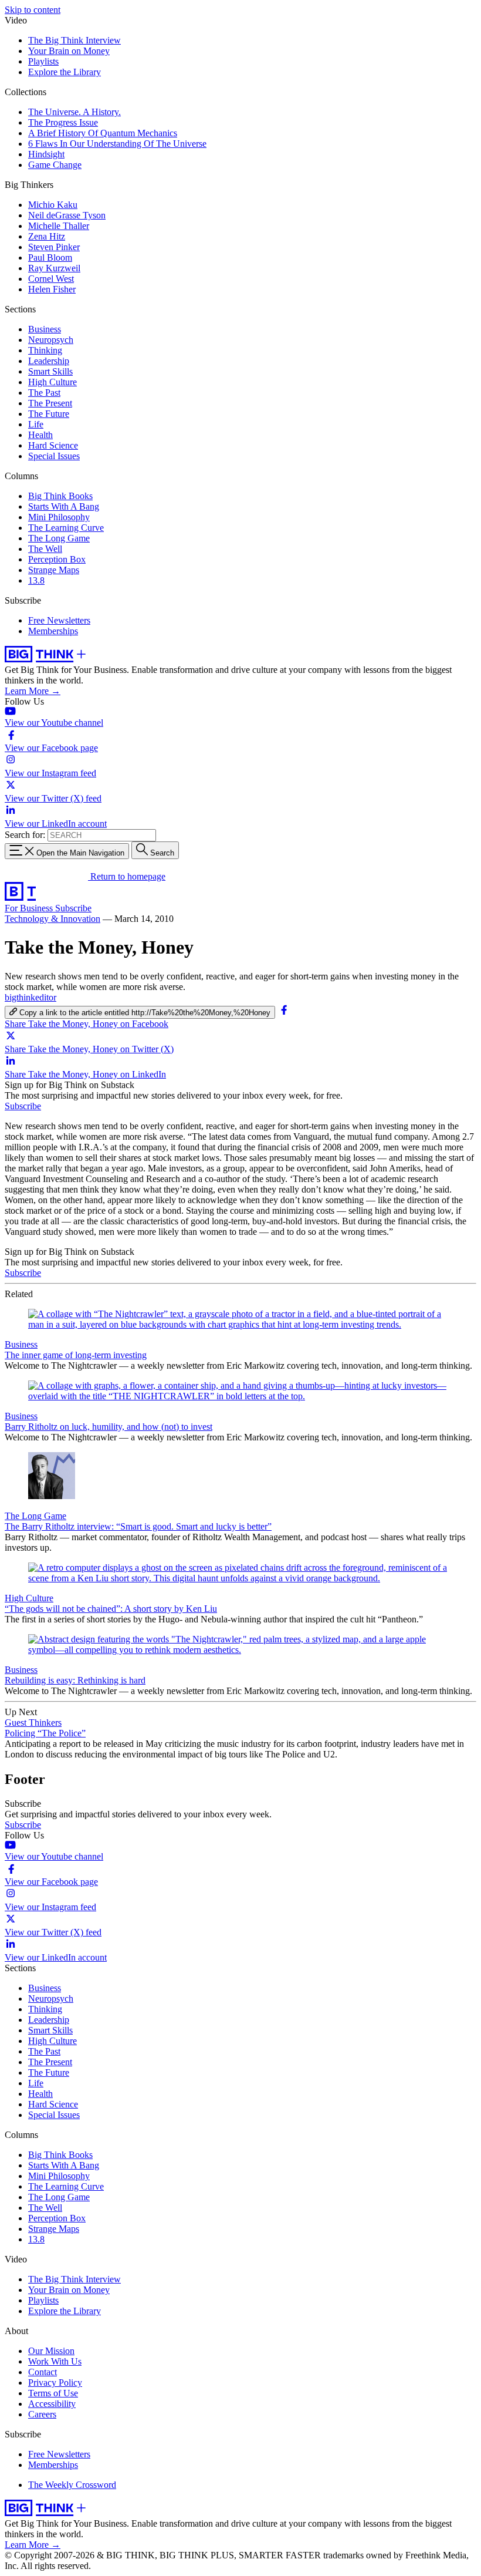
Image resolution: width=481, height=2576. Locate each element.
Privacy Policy (55, 2383)
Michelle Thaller (59, 226)
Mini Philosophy (59, 517)
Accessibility (52, 2404)
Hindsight (46, 154)
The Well (45, 549)
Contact (43, 2372)
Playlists (43, 61)
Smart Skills (50, 371)
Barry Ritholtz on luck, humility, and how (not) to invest (109, 1427)
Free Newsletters (59, 620)
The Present (50, 403)
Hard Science (53, 445)
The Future (49, 414)
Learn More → (33, 691)
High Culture (52, 382)
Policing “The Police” (45, 1733)
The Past (44, 393)
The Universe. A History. (74, 112)
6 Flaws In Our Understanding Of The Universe (117, 144)
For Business (30, 908)
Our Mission (51, 2351)
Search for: (25, 835)
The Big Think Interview (74, 40)
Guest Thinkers (33, 1723)
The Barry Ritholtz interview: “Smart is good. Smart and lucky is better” (138, 1526)
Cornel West (51, 279)
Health (40, 435)
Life (36, 424)
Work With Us (55, 2361)
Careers (42, 2414)
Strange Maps (54, 570)
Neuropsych (51, 340)
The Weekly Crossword (72, 2485)
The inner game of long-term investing (76, 1355)
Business (45, 329)
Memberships (53, 631)
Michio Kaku (53, 205)
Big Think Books (60, 496)
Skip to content (33, 10)
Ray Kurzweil (54, 268)
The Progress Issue (63, 122)
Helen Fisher (52, 289)
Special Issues (54, 456)
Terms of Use (53, 2393)
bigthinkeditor (31, 997)
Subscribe (73, 908)
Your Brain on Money (69, 51)
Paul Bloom (50, 257)
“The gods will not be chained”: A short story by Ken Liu (111, 1609)
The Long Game (59, 538)
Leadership (49, 361)
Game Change (55, 165)
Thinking (45, 350)
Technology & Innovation (52, 919)
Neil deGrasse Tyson (67, 215)
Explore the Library (65, 72)
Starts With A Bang (64, 506)
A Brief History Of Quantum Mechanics (103, 133)
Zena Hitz (47, 236)
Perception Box (57, 559)
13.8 (36, 580)
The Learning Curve (66, 528)
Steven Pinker (54, 247)
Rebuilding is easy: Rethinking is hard (75, 1680)
